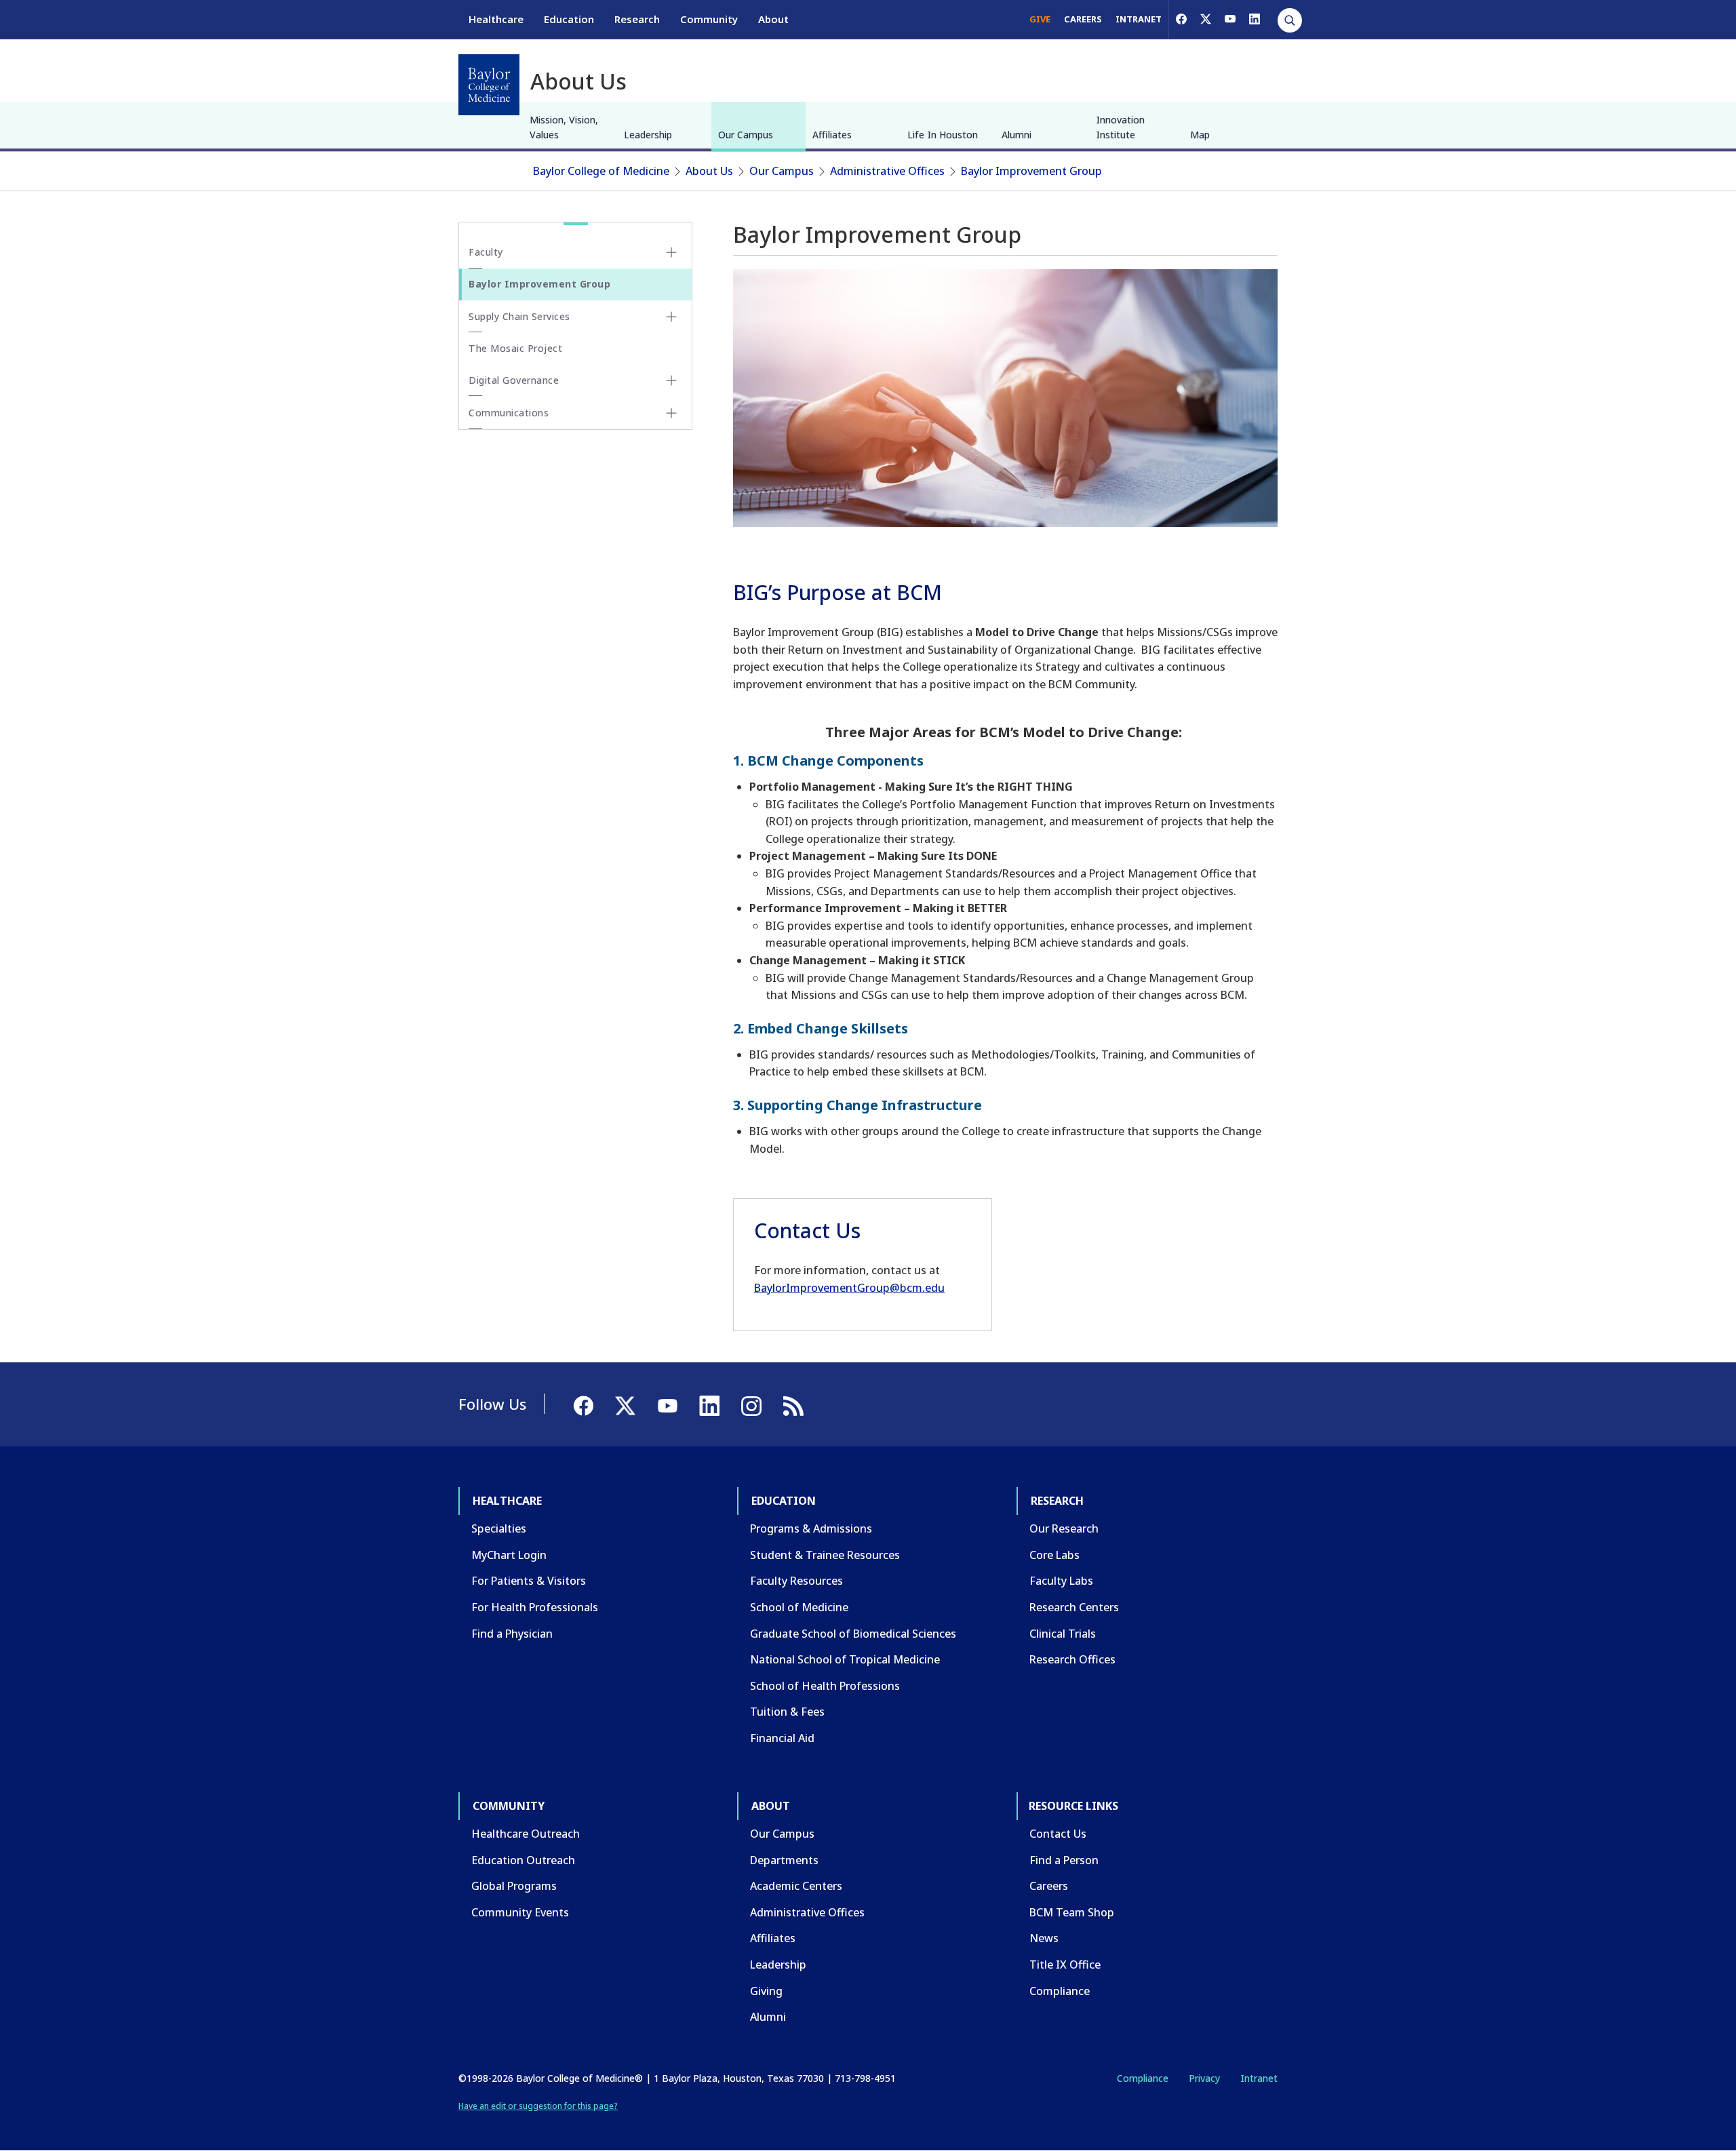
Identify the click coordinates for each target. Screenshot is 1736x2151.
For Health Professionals (535, 1607)
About (773, 19)
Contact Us (1058, 1834)
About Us (709, 171)
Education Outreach (523, 1860)
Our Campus (746, 135)
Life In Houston (943, 135)
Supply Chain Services (519, 316)
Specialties (499, 1528)
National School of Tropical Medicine (845, 1659)
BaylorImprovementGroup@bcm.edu (849, 1288)
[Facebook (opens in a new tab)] (1181, 19)
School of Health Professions (825, 1686)
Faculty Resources (796, 1581)
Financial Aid (782, 1738)
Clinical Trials (1063, 1634)
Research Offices (1072, 1659)
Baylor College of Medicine (601, 171)
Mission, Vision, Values (564, 127)
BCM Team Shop (1072, 1912)
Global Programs (514, 1886)
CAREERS (1083, 19)
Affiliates (832, 135)
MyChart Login (509, 1555)
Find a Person (1064, 1860)
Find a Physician (512, 1634)
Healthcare (496, 19)
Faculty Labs (1061, 1581)
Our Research (1064, 1528)
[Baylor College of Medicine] (489, 85)
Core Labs (1054, 1555)
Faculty (486, 252)
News (1044, 1938)
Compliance (1060, 1991)
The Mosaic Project (515, 348)
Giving (766, 1991)
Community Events (520, 1912)
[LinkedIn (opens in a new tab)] (1255, 19)
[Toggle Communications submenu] (671, 413)
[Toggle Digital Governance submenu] (671, 380)
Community (709, 19)
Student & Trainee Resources (825, 1555)
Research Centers (1074, 1607)
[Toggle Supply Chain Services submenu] (671, 317)
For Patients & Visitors (529, 1581)
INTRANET (1139, 19)
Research (637, 19)
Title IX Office (1065, 1965)
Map (1200, 135)
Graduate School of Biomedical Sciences (853, 1634)
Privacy (1204, 2078)
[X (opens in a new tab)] (1206, 19)
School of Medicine (799, 1607)
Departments (784, 1860)
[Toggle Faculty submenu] (671, 252)
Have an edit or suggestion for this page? (538, 2106)
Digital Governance (514, 380)
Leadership (648, 135)
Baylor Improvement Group (1031, 171)
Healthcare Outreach (526, 1834)
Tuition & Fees (787, 1712)
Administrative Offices (887, 171)
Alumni (1017, 135)
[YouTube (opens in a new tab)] (1230, 19)
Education (569, 19)
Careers (1049, 1886)
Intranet (1259, 2078)
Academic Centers (796, 1886)
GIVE (1040, 19)
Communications (509, 413)
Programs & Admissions (811, 1528)
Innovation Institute (1120, 127)
